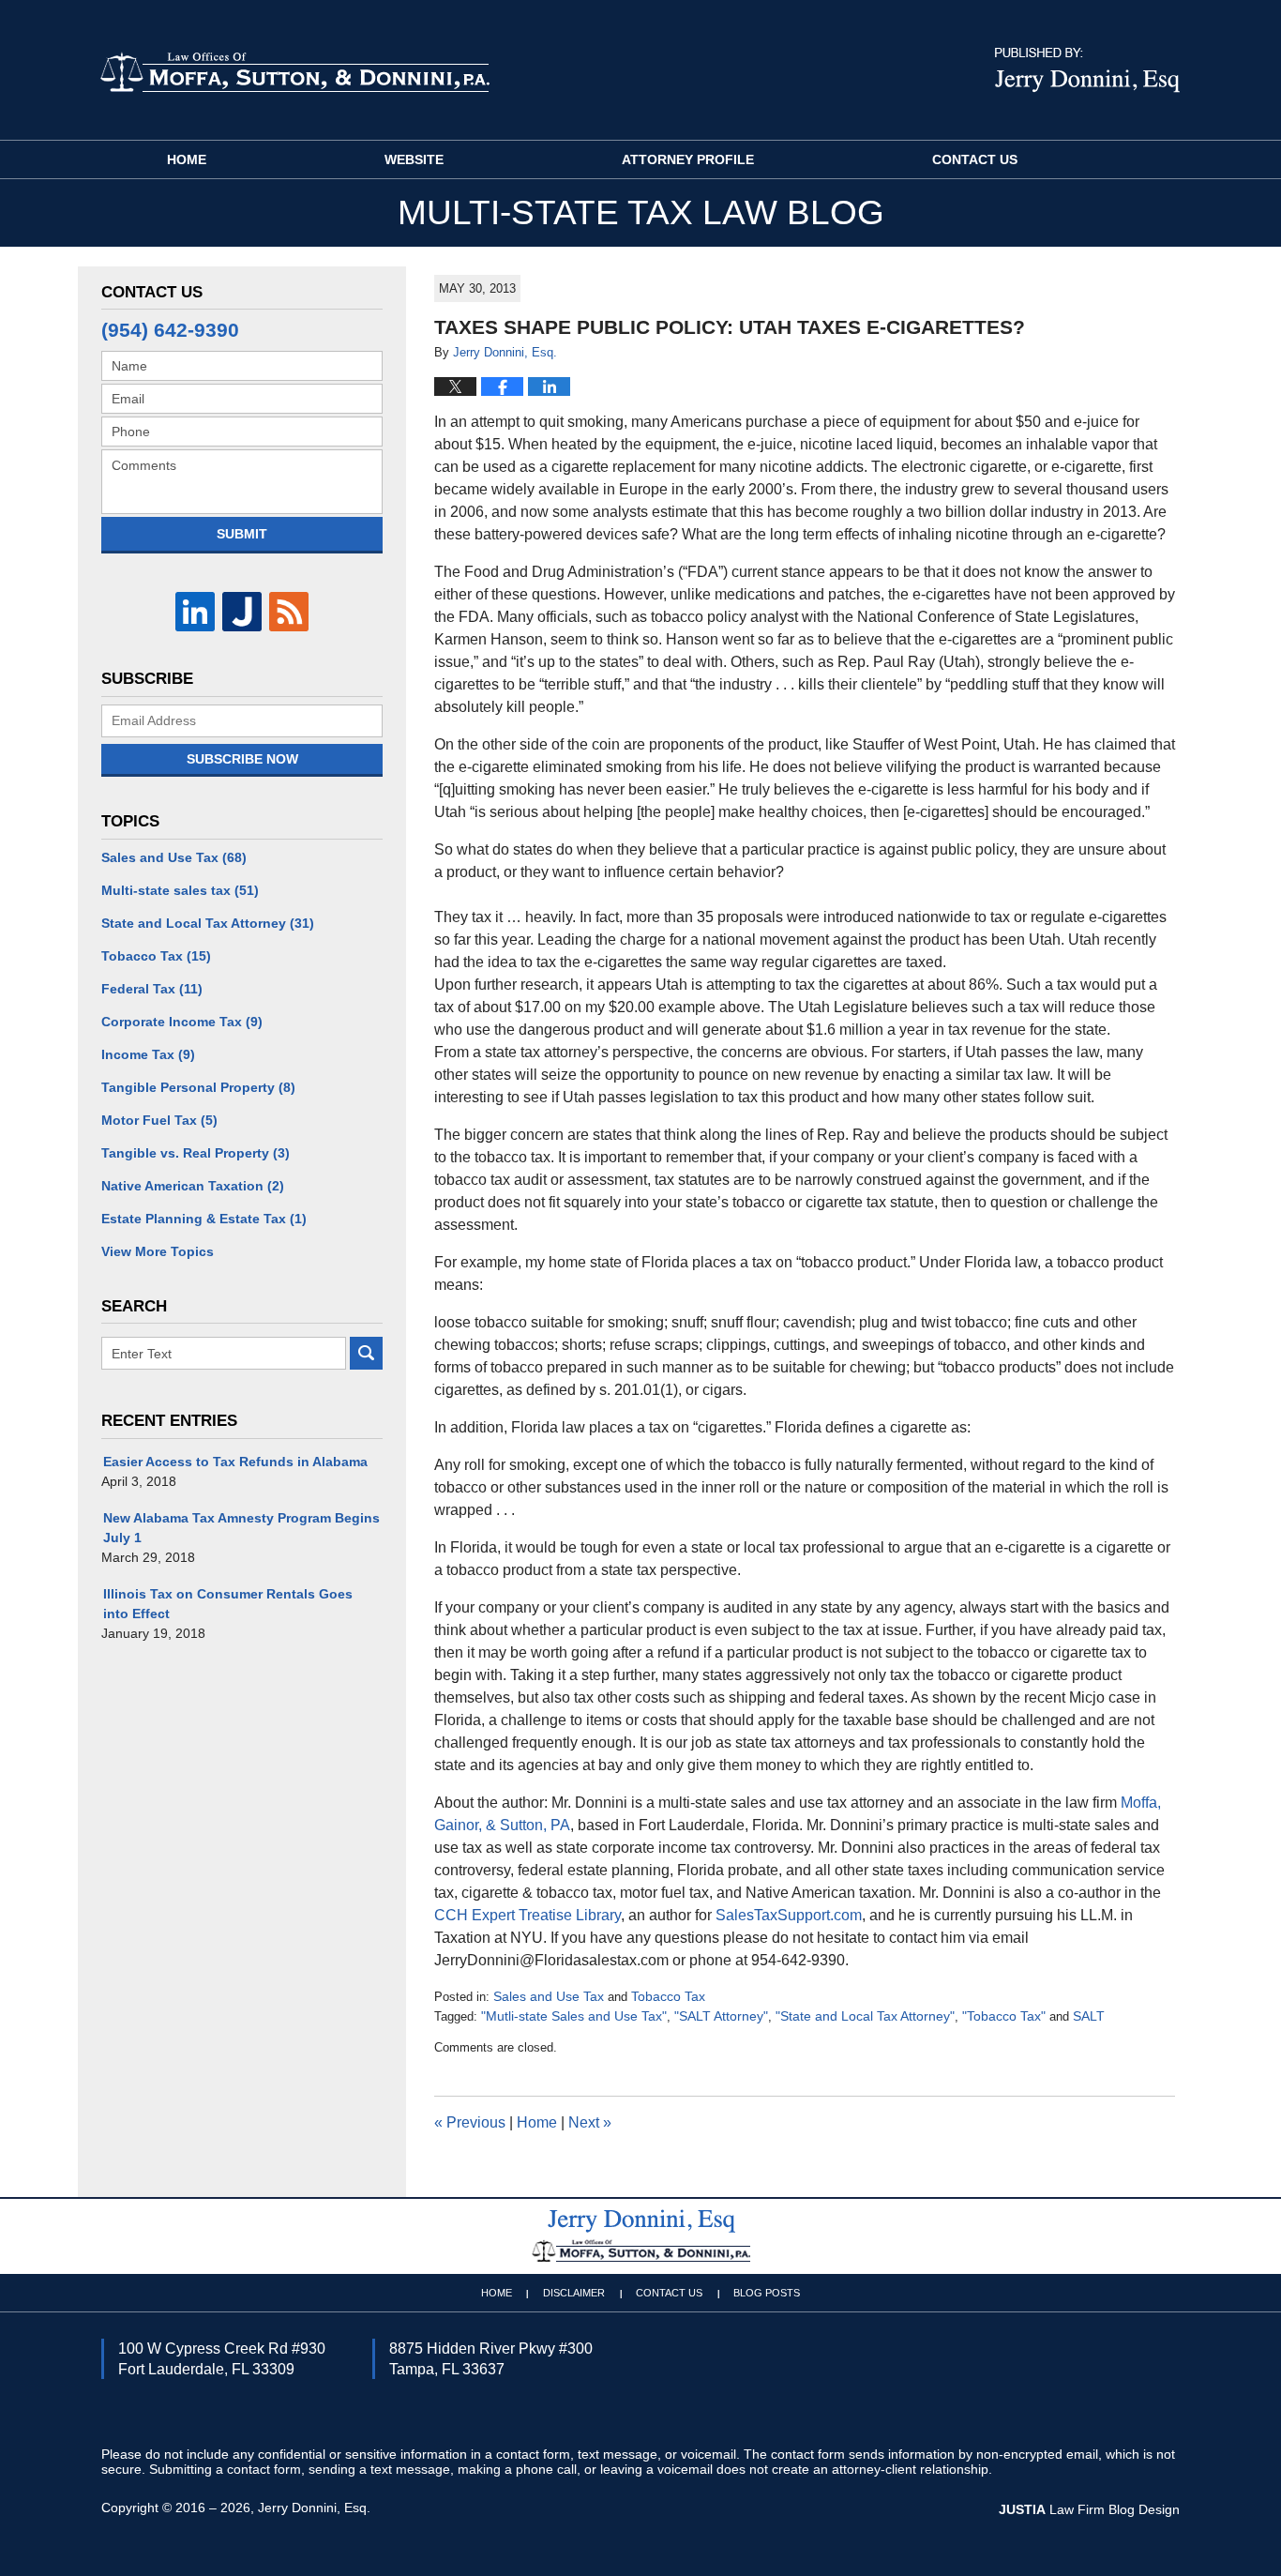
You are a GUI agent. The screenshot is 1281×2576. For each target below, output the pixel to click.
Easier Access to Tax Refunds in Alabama (235, 1462)
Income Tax (148, 1054)
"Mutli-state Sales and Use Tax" (574, 2016)
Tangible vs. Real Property (196, 1153)
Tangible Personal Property (198, 1087)
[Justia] (242, 612)
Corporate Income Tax (182, 1022)
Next (590, 2122)
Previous (470, 2122)
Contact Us (975, 159)
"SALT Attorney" (721, 2016)
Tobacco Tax (668, 1996)
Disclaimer (574, 2293)
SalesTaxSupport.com (789, 1915)
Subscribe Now (242, 759)
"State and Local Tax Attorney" (865, 2016)
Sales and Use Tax (549, 1996)
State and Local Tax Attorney (208, 923)
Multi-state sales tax (180, 890)
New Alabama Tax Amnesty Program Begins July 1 (241, 1528)
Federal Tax (152, 989)
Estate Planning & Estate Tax (204, 1219)
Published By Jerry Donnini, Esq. (1087, 70)
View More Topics (158, 1251)
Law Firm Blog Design (1089, 2509)
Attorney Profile (688, 159)
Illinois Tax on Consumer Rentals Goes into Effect (228, 1604)
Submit (242, 534)
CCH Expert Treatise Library (527, 1915)
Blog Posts (767, 2293)
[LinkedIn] (195, 612)
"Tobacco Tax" (1004, 2016)
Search (366, 1353)
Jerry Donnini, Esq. (314, 2508)
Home (187, 159)
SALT (1089, 2016)
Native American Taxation (193, 1186)
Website (414, 159)
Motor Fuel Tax (159, 1120)
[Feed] (289, 612)
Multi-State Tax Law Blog (294, 71)
